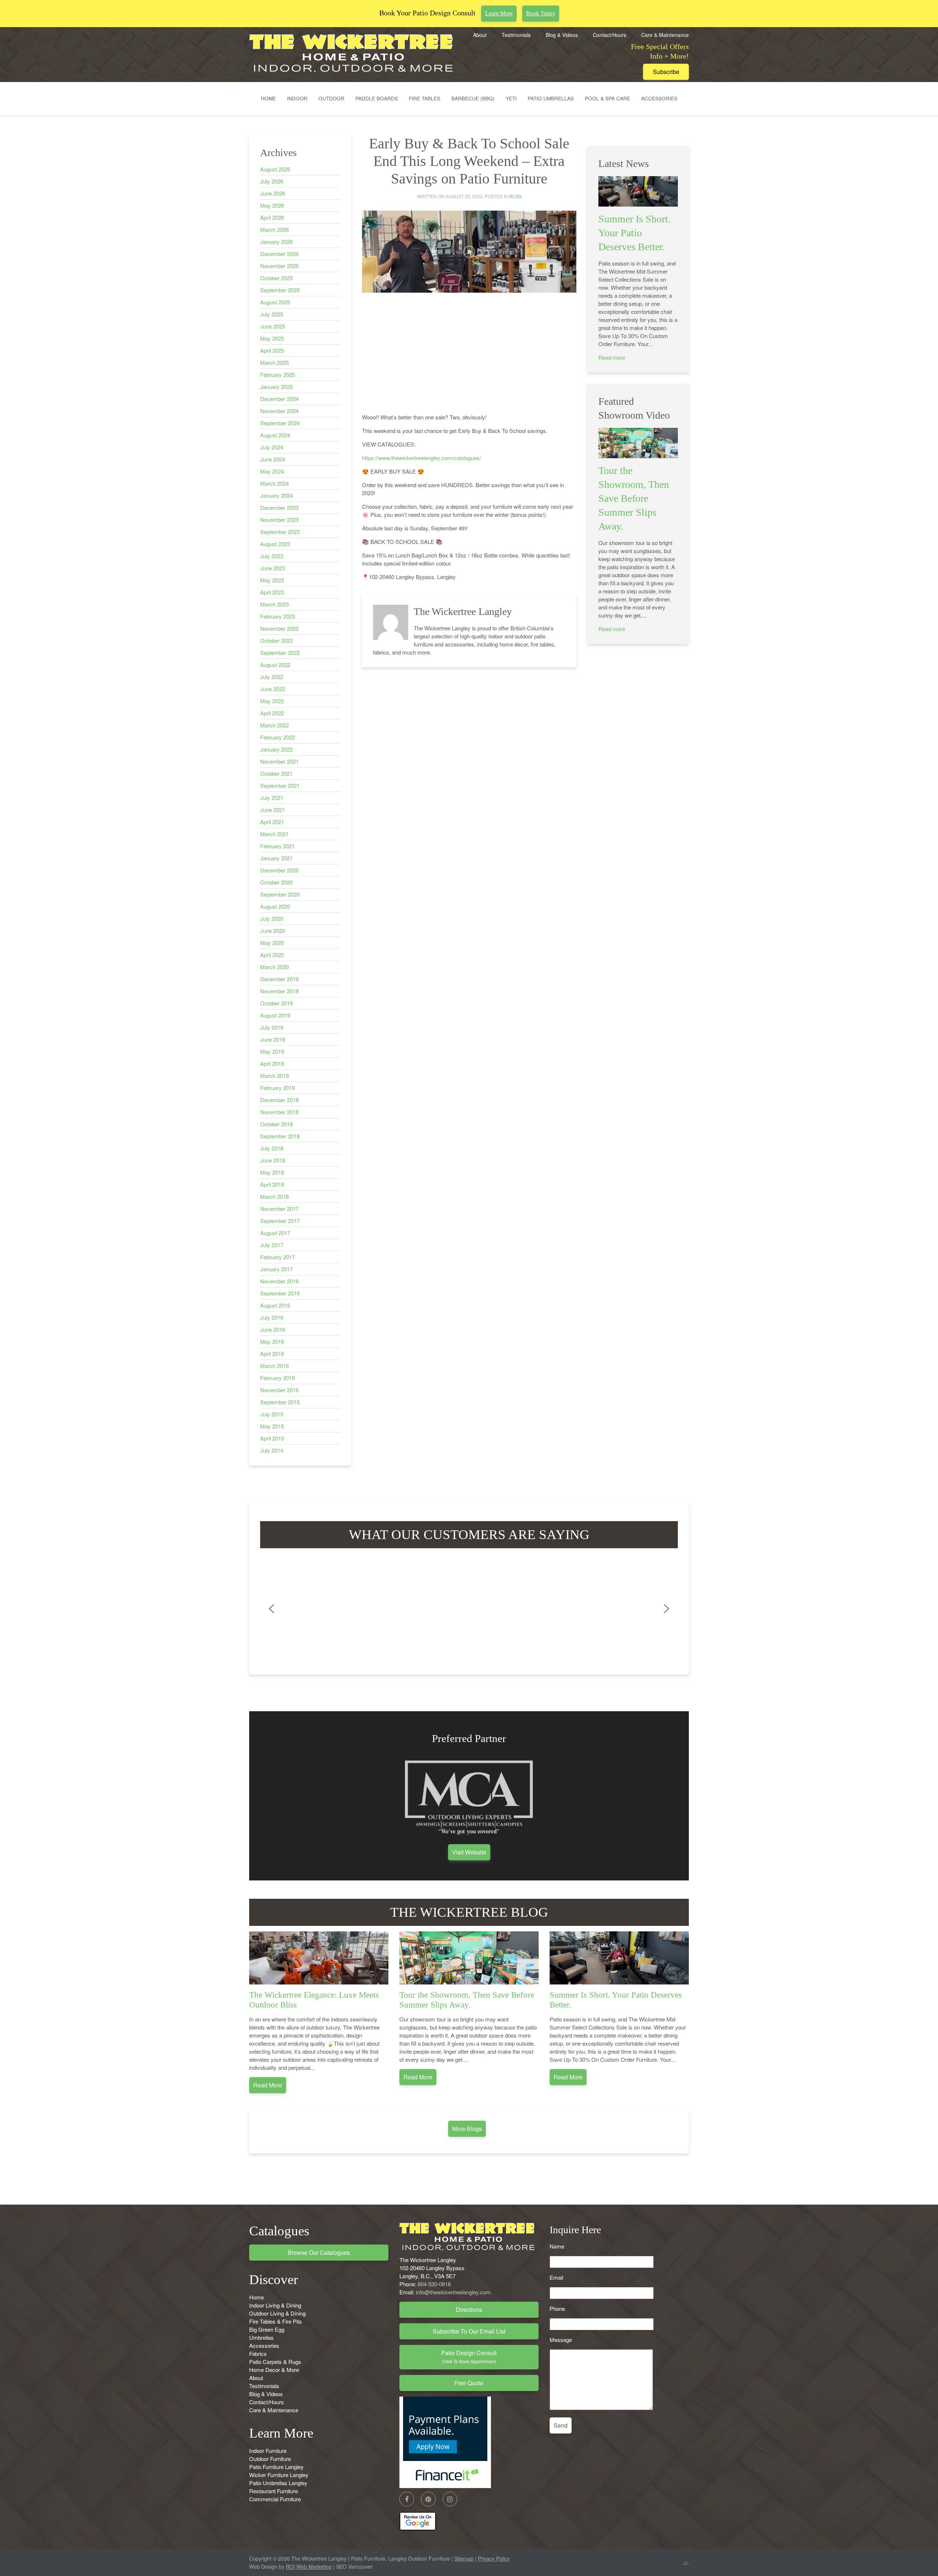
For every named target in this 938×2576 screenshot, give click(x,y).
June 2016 (273, 1329)
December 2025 (279, 254)
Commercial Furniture (275, 2499)
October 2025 (276, 278)
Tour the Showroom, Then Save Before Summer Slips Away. (634, 498)
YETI (511, 98)
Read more (612, 357)
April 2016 (272, 1354)
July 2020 (272, 918)
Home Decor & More (274, 2370)
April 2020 (272, 955)
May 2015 (272, 1426)
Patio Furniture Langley (276, 2467)
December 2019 (279, 979)
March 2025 (274, 362)
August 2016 (275, 1305)
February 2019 (278, 1088)
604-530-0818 (434, 2284)
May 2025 (272, 338)
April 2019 (272, 1063)
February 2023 (278, 616)
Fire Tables (425, 98)
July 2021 (272, 798)
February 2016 (278, 1378)
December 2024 (279, 399)
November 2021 (279, 761)
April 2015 (272, 1438)
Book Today (541, 13)
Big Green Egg (267, 2329)
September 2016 (280, 1293)
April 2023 (272, 592)
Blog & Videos (562, 35)
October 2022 (276, 640)
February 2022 (278, 737)
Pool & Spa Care (608, 98)
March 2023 (274, 604)
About (480, 35)
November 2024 (279, 411)
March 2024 (274, 483)
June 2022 (273, 689)
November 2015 (279, 1390)
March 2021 (274, 834)
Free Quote (469, 2383)
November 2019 (279, 991)
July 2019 (272, 1027)
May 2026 (272, 205)
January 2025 (276, 387)
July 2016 (272, 1317)
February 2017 (278, 1257)
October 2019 (276, 1003)
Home (268, 98)
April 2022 (272, 713)
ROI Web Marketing (309, 2566)
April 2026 (272, 217)
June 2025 (273, 326)
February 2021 (278, 846)
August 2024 (275, 435)
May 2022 (272, 701)
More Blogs (467, 2129)
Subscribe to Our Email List (469, 2331)
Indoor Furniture (268, 2451)
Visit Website (469, 1852)
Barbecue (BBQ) (473, 98)
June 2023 (273, 568)
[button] (272, 1609)
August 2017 (275, 1233)
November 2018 (279, 1112)
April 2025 (272, 350)
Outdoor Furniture (270, 2459)
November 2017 (279, 1209)
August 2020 (275, 906)
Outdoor (331, 98)
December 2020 (279, 870)
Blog (515, 196)
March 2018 (274, 1196)
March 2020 (274, 967)
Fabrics (258, 2353)
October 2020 (276, 882)
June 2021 (273, 810)
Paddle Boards (377, 98)
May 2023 (272, 580)
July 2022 (272, 677)
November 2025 (279, 266)
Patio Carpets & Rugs (275, 2362)
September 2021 (280, 785)
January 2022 (276, 749)
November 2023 (279, 520)
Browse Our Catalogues (319, 2252)
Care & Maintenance (665, 35)
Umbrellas (261, 2337)
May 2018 (272, 1172)
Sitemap (464, 2558)
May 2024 (272, 471)
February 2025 (278, 375)
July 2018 (272, 1148)
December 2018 (279, 1100)
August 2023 (275, 544)
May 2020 (272, 943)
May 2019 (272, 1051)
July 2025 (272, 314)
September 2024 (280, 423)
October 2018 (276, 1124)
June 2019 (273, 1039)
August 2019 (275, 1015)
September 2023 (280, 532)
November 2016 (279, 1281)
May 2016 (272, 1341)
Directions (469, 2310)
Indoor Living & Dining (275, 2305)
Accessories (659, 98)
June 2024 (273, 459)
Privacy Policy (494, 2558)
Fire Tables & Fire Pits (276, 2321)
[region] (469, 1609)
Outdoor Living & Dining (277, 2313)
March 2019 (274, 1076)
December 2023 (279, 507)
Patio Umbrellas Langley (278, 2483)
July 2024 (272, 447)
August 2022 (275, 665)
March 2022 (274, 725)
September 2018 (280, 1136)
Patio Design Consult (469, 2356)
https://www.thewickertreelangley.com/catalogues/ (422, 458)
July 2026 (272, 181)
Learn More (499, 13)
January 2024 (276, 495)
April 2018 (272, 1184)
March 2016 (274, 1366)
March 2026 (274, 229)
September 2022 (280, 653)
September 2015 (280, 1402)
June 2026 (273, 193)
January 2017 (276, 1269)
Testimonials (516, 35)
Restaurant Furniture (274, 2491)
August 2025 (275, 302)
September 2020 (280, 894)
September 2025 (280, 290)
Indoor (297, 98)
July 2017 (272, 1245)
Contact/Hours (610, 35)
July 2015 (272, 1414)
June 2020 (273, 931)
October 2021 (276, 773)
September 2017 (280, 1221)
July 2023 (272, 556)
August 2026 (275, 169)
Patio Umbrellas (551, 98)
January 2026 (276, 242)
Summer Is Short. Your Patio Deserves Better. (634, 233)
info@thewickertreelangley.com (453, 2292)
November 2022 (279, 628)
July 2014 (272, 1450)
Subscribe (666, 72)
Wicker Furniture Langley (279, 2475)
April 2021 (272, 822)
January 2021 (276, 858)
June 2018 (273, 1160)
